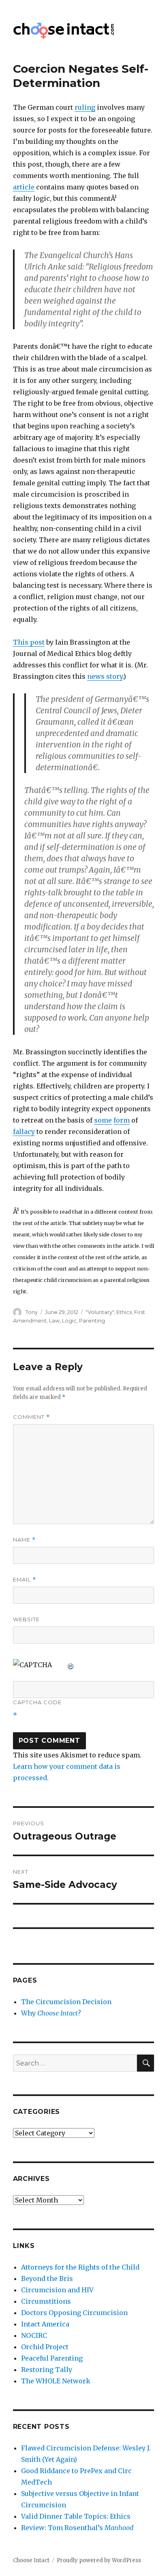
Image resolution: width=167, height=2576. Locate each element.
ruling (85, 107)
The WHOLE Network (56, 2381)
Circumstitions (46, 2301)
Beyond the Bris (47, 2278)
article (24, 187)
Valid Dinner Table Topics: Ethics (76, 2516)
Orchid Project (45, 2347)
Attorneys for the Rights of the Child (80, 2267)
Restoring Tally (47, 2370)
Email (25, 1580)
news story (105, 676)
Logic (69, 1321)
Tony (32, 1312)
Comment (31, 1417)
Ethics (124, 1312)
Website (26, 1619)
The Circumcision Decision (66, 2002)
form (122, 1120)
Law (54, 1321)
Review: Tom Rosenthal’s (77, 2528)
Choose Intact (31, 2560)
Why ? (51, 2013)
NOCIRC (34, 2335)
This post (29, 642)
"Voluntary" (100, 1312)
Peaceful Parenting (52, 2358)
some (103, 1120)
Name (24, 1540)
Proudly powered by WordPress (99, 2560)
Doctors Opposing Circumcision (74, 2313)
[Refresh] (71, 1665)
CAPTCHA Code (37, 1702)
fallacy (24, 1132)
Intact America (45, 2324)
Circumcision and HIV (57, 2290)
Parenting (92, 1321)
